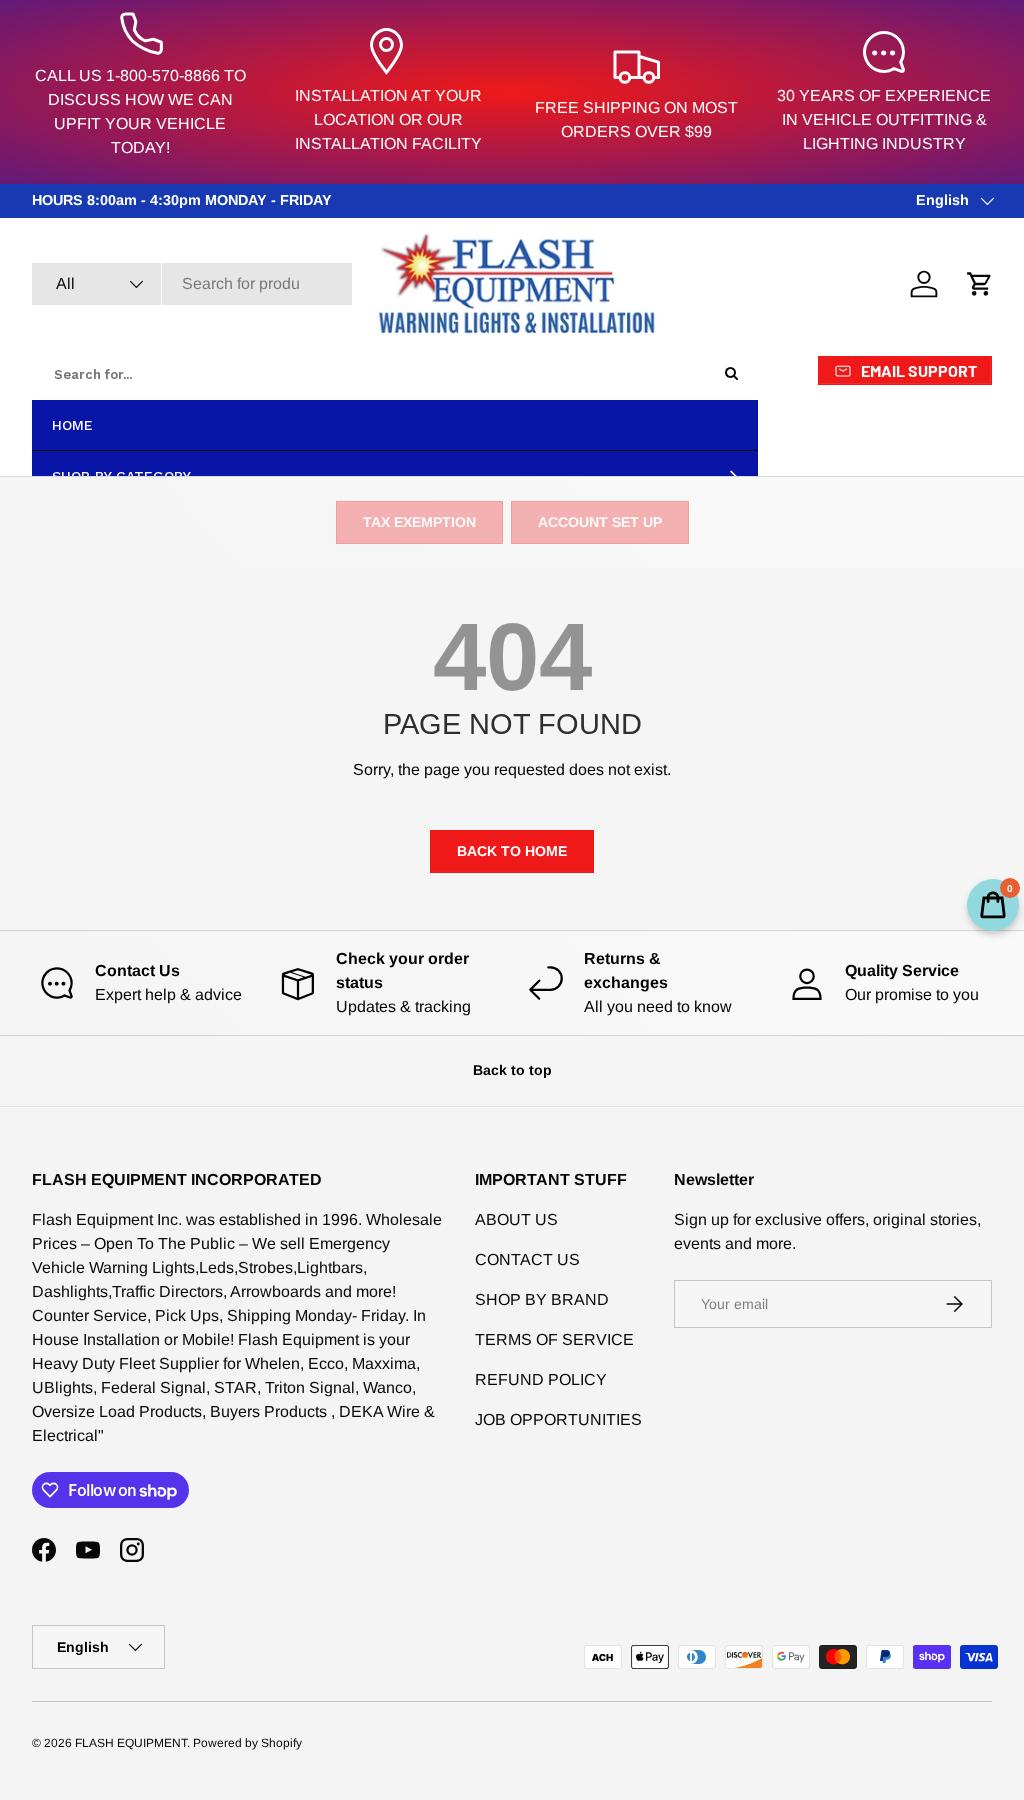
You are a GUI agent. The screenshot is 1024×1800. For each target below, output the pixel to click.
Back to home (512, 851)
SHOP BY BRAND (542, 1299)
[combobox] (192, 284)
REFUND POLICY (541, 1379)
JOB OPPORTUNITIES (558, 1419)
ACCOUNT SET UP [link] (600, 522)
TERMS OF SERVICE (554, 1339)
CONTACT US (527, 1259)
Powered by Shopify (247, 1743)
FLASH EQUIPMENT (131, 1743)
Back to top (512, 1070)
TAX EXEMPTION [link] (419, 522)
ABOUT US (516, 1219)
